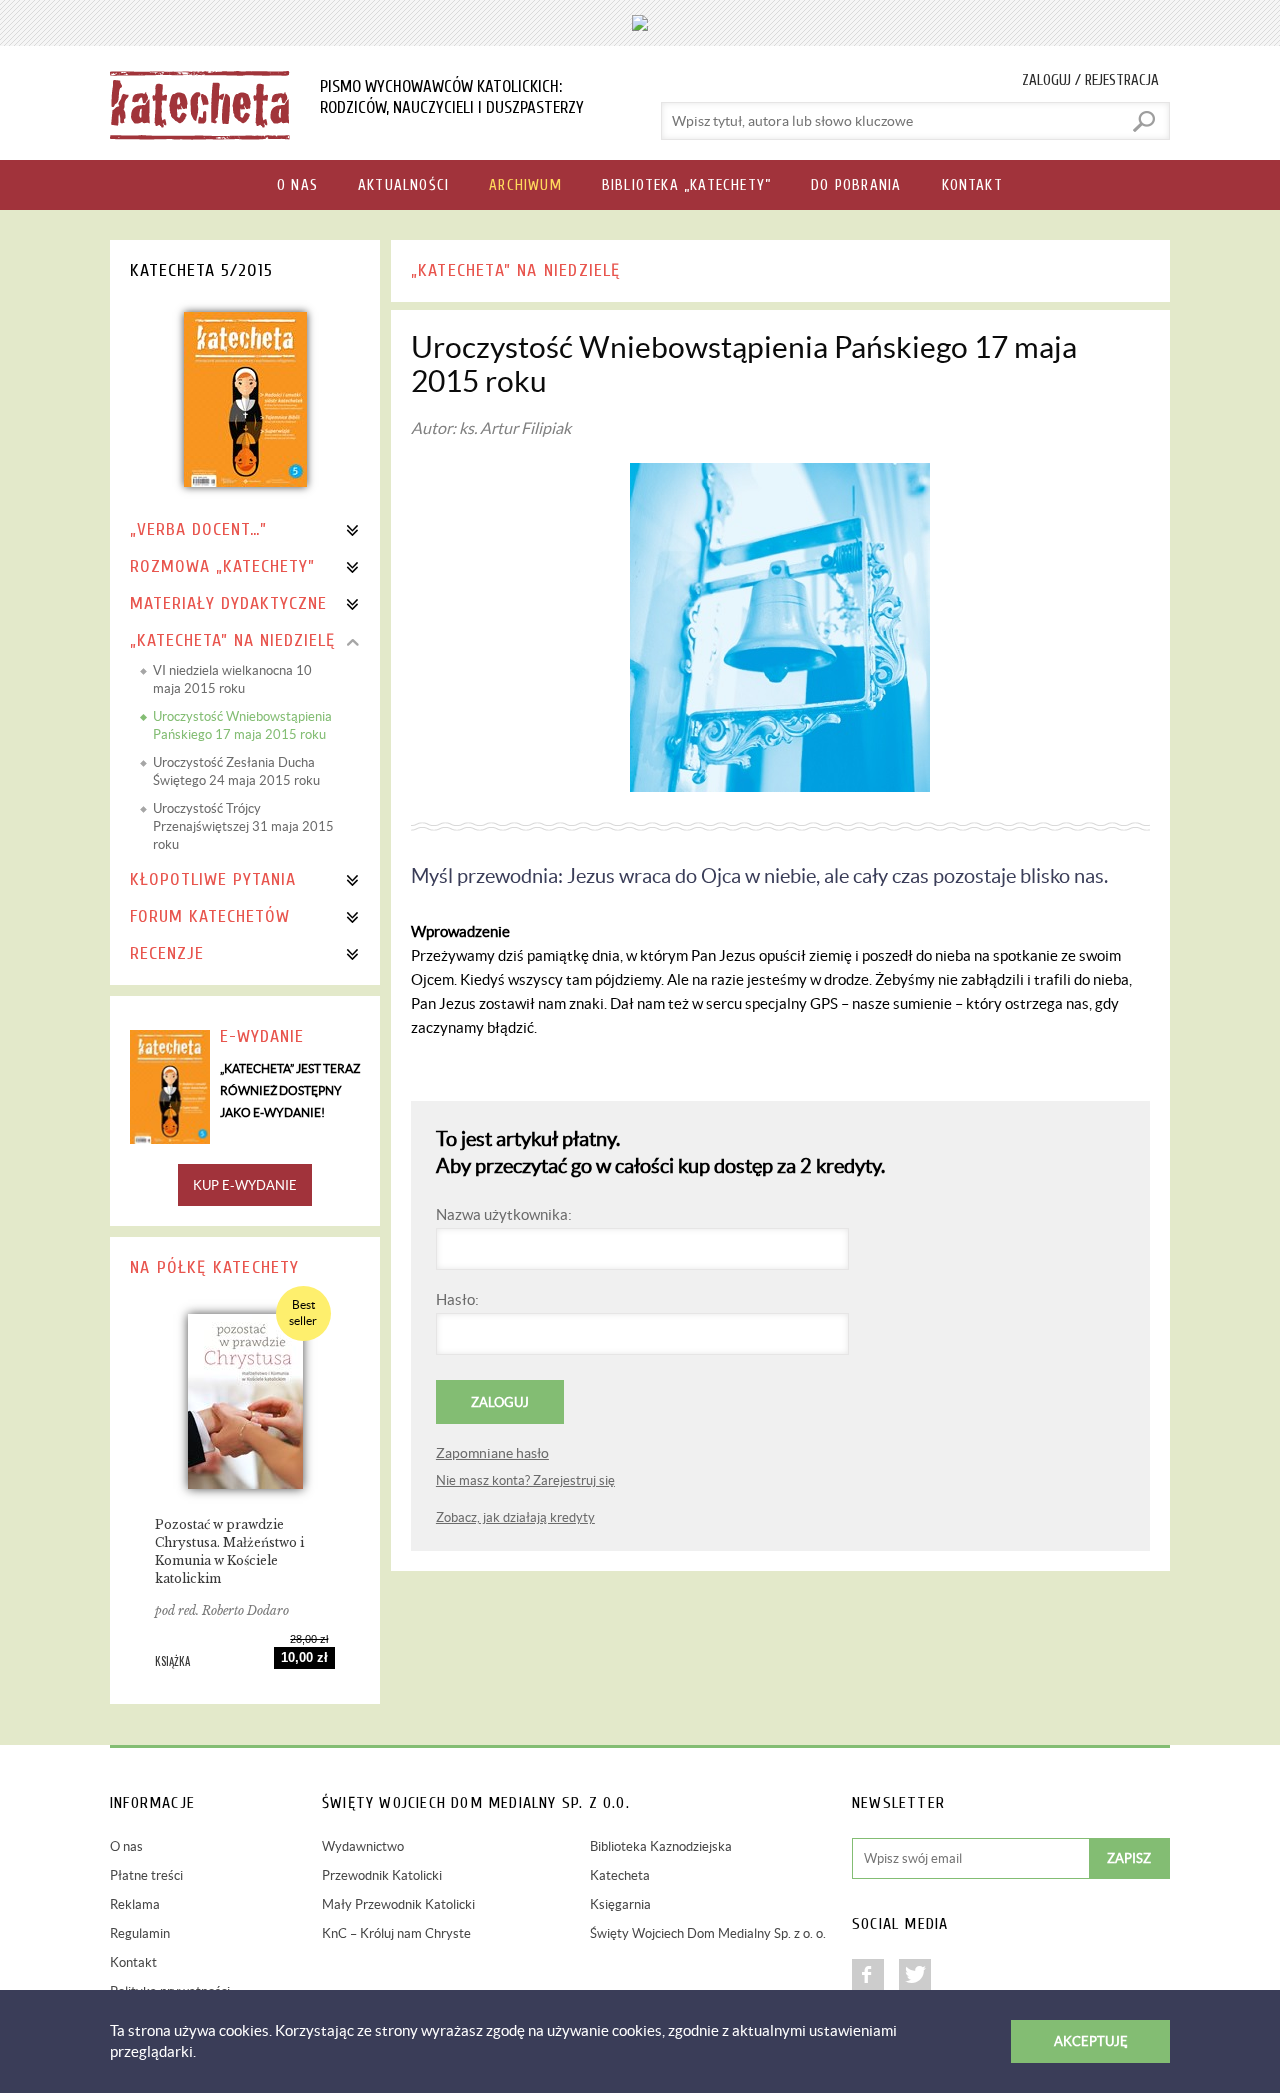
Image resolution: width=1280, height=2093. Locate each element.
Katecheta (620, 1875)
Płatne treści (146, 1875)
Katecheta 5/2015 (201, 270)
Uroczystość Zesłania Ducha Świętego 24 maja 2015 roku (236, 771)
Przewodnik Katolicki (382, 1875)
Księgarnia (620, 1904)
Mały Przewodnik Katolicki (398, 1904)
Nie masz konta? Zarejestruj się (525, 1480)
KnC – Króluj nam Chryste (396, 1933)
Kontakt (133, 1962)
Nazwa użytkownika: (504, 1214)
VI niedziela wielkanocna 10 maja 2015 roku (232, 679)
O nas (126, 1846)
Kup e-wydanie (245, 1185)
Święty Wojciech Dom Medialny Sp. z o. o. (708, 1933)
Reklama (135, 1904)
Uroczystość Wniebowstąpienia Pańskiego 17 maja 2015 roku (242, 725)
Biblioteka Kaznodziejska (661, 1846)
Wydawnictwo (363, 1846)
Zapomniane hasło (492, 1453)
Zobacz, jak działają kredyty (515, 1517)
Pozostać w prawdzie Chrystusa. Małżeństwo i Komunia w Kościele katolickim (229, 1551)
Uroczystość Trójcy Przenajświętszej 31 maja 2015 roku (243, 826)
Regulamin (140, 1933)
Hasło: (457, 1299)
